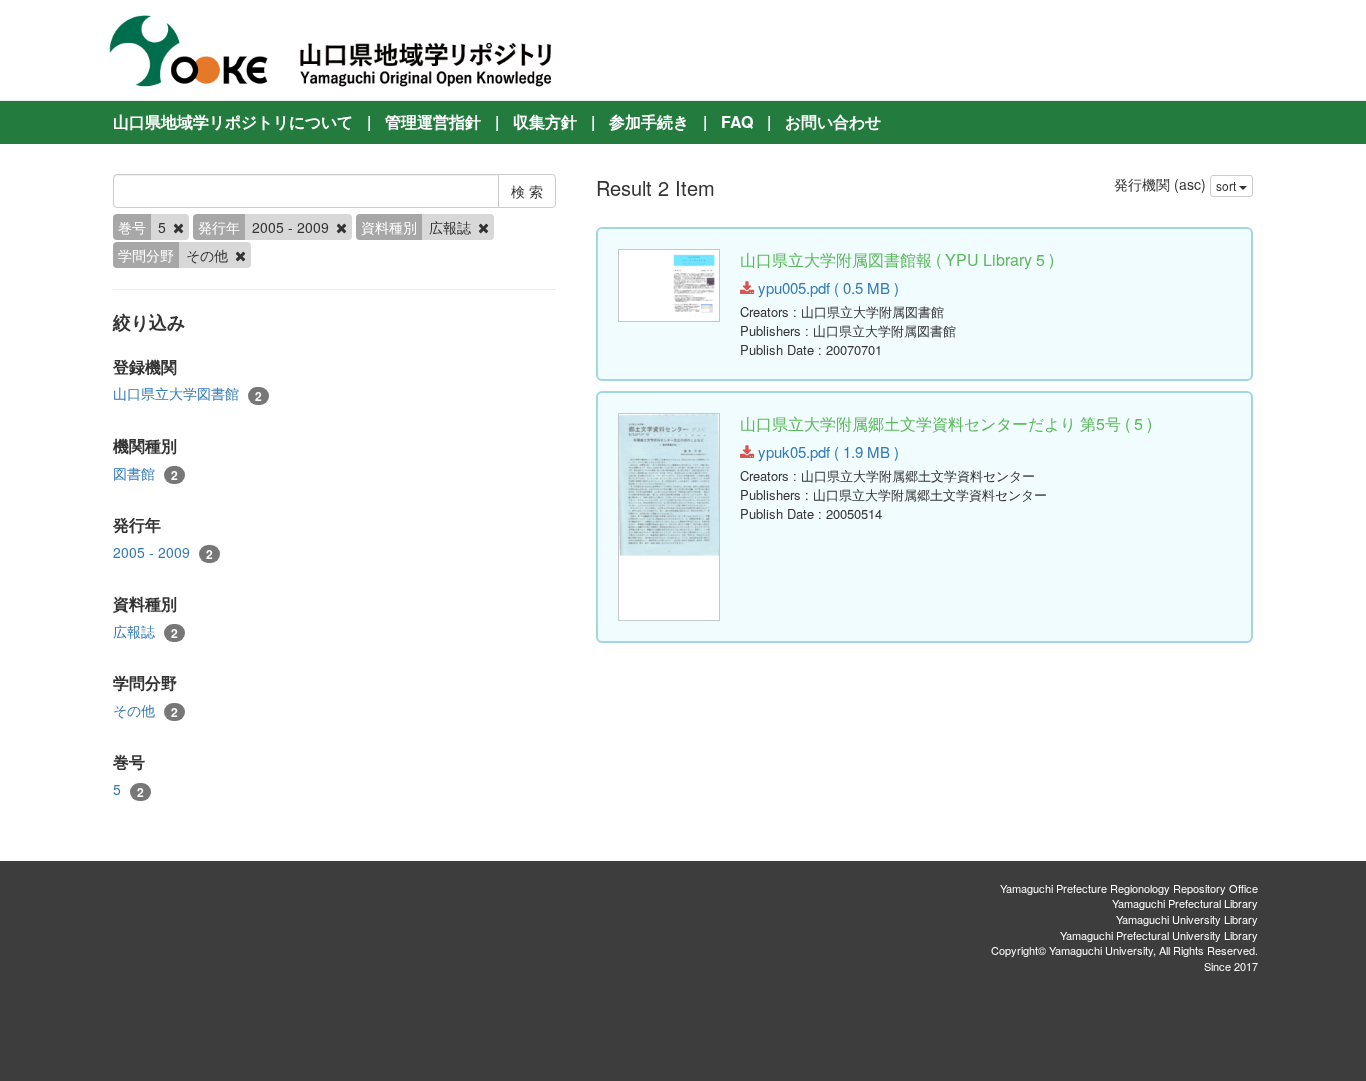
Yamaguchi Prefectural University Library (1159, 935)
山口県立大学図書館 (187, 393)
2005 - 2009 (163, 552)
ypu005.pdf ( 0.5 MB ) (826, 287)
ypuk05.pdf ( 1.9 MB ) (826, 451)
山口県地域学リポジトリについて (233, 121)
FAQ (737, 121)
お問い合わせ (833, 121)
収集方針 (545, 121)
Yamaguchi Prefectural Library (1185, 903)
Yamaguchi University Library (1187, 919)
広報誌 (145, 631)
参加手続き (649, 121)
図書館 (145, 473)
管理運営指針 (433, 121)
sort (1227, 185)
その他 (145, 710)
